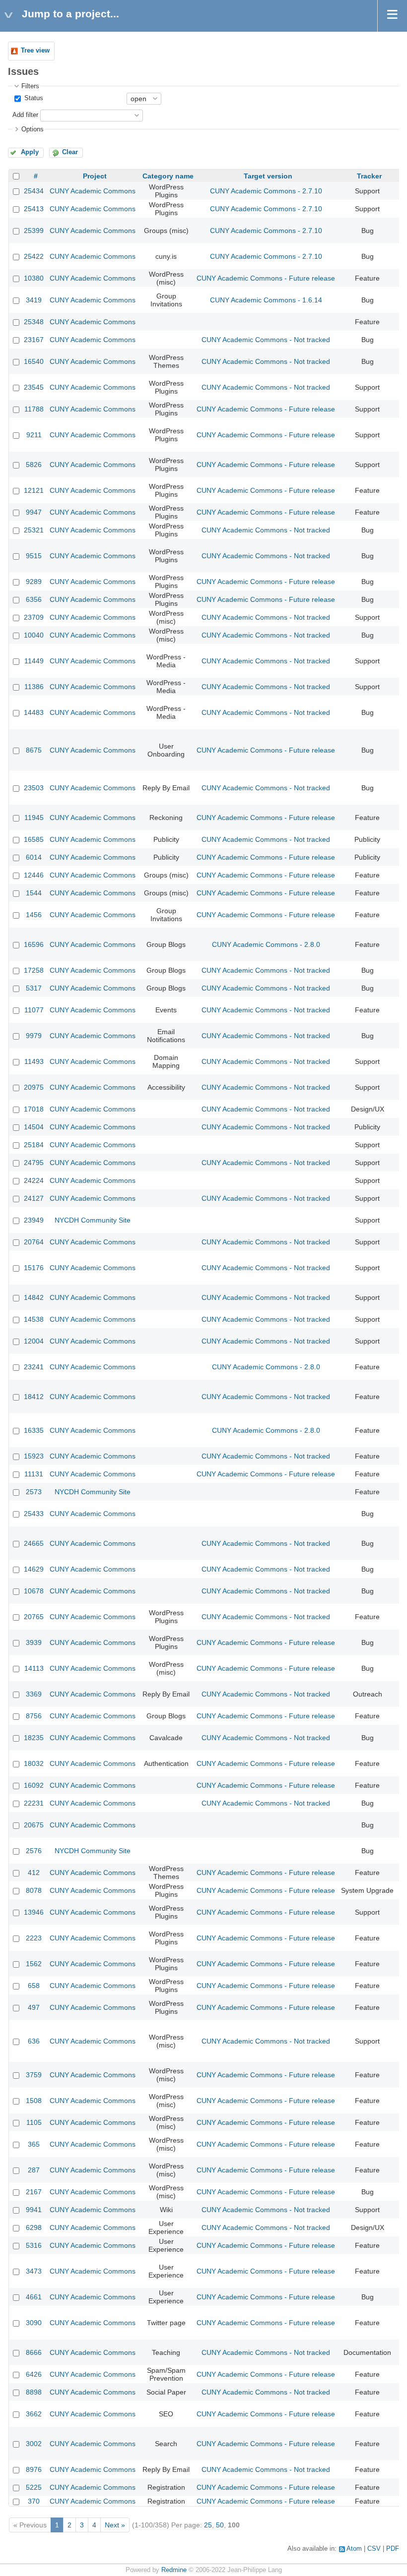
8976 (34, 2469)
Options (33, 129)
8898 (34, 2392)
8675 (34, 750)
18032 (34, 1763)
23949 (34, 1220)
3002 (34, 2444)
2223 (34, 1938)
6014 (34, 857)
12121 (34, 490)
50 (220, 2525)
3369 (34, 1694)
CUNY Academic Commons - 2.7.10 (266, 191)
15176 (34, 1268)
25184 (34, 1145)
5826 (34, 465)
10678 (34, 1591)
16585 (34, 839)
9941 (34, 2210)
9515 (34, 556)
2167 (34, 2192)
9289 (34, 582)
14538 (34, 1319)
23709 (34, 617)
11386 (34, 687)
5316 (34, 2245)
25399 (34, 231)
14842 (34, 1297)
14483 (34, 712)
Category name (168, 176)
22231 (34, 1803)
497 (34, 2007)
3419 (34, 300)
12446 (34, 875)
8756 (34, 1716)
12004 (34, 1341)
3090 (34, 2323)
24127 (34, 1198)
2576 (34, 1851)
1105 (34, 2122)
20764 (34, 1242)
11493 (34, 1061)
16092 (34, 1785)
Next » (115, 2525)
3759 (34, 2075)
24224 (34, 1180)
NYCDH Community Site (93, 1220)
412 (34, 1873)
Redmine (174, 2570)
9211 (34, 435)
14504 (34, 1127)
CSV (374, 2549)
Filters (30, 86)
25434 (34, 191)
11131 (34, 1474)
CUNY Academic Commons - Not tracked (266, 340)
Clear (70, 152)
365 (34, 2144)
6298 (34, 2227)
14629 (34, 1569)
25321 (34, 530)
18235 (34, 1738)
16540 (34, 361)
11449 (34, 661)
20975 (34, 1087)
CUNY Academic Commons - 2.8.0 (266, 944)
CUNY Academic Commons (93, 191)
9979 (34, 1036)
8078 (34, 1890)
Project (95, 176)
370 (34, 2501)
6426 (34, 2374)
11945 (34, 818)
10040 (34, 635)
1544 (34, 893)
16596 (34, 944)
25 (208, 2525)
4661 (34, 2297)
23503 (34, 788)
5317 (34, 988)
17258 (34, 970)
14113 (34, 1668)
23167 (34, 340)
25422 (34, 256)
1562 (34, 1964)
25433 (34, 1514)
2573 (34, 1492)
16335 (34, 1430)
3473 (34, 2271)
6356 (34, 599)
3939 (34, 1642)
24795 (34, 1163)
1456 (34, 915)
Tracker (369, 176)
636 (34, 2041)
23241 (34, 1367)
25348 (34, 322)
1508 (34, 2101)
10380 (34, 278)
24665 (34, 1543)
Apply (30, 152)
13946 (34, 1912)
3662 (34, 2414)
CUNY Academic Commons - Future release (266, 278)
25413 (34, 209)
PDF (393, 2549)
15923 (34, 1456)
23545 (34, 387)
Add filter (25, 115)
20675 (34, 1825)
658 (34, 1986)
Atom (354, 2549)
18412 (34, 1397)
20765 (34, 1617)
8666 (34, 2352)
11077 (34, 1010)
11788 (34, 409)
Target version (268, 176)
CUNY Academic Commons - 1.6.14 (266, 300)
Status (33, 98)
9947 (34, 512)
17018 (34, 1109)
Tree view (35, 51)
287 (34, 2170)
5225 (34, 2487)
